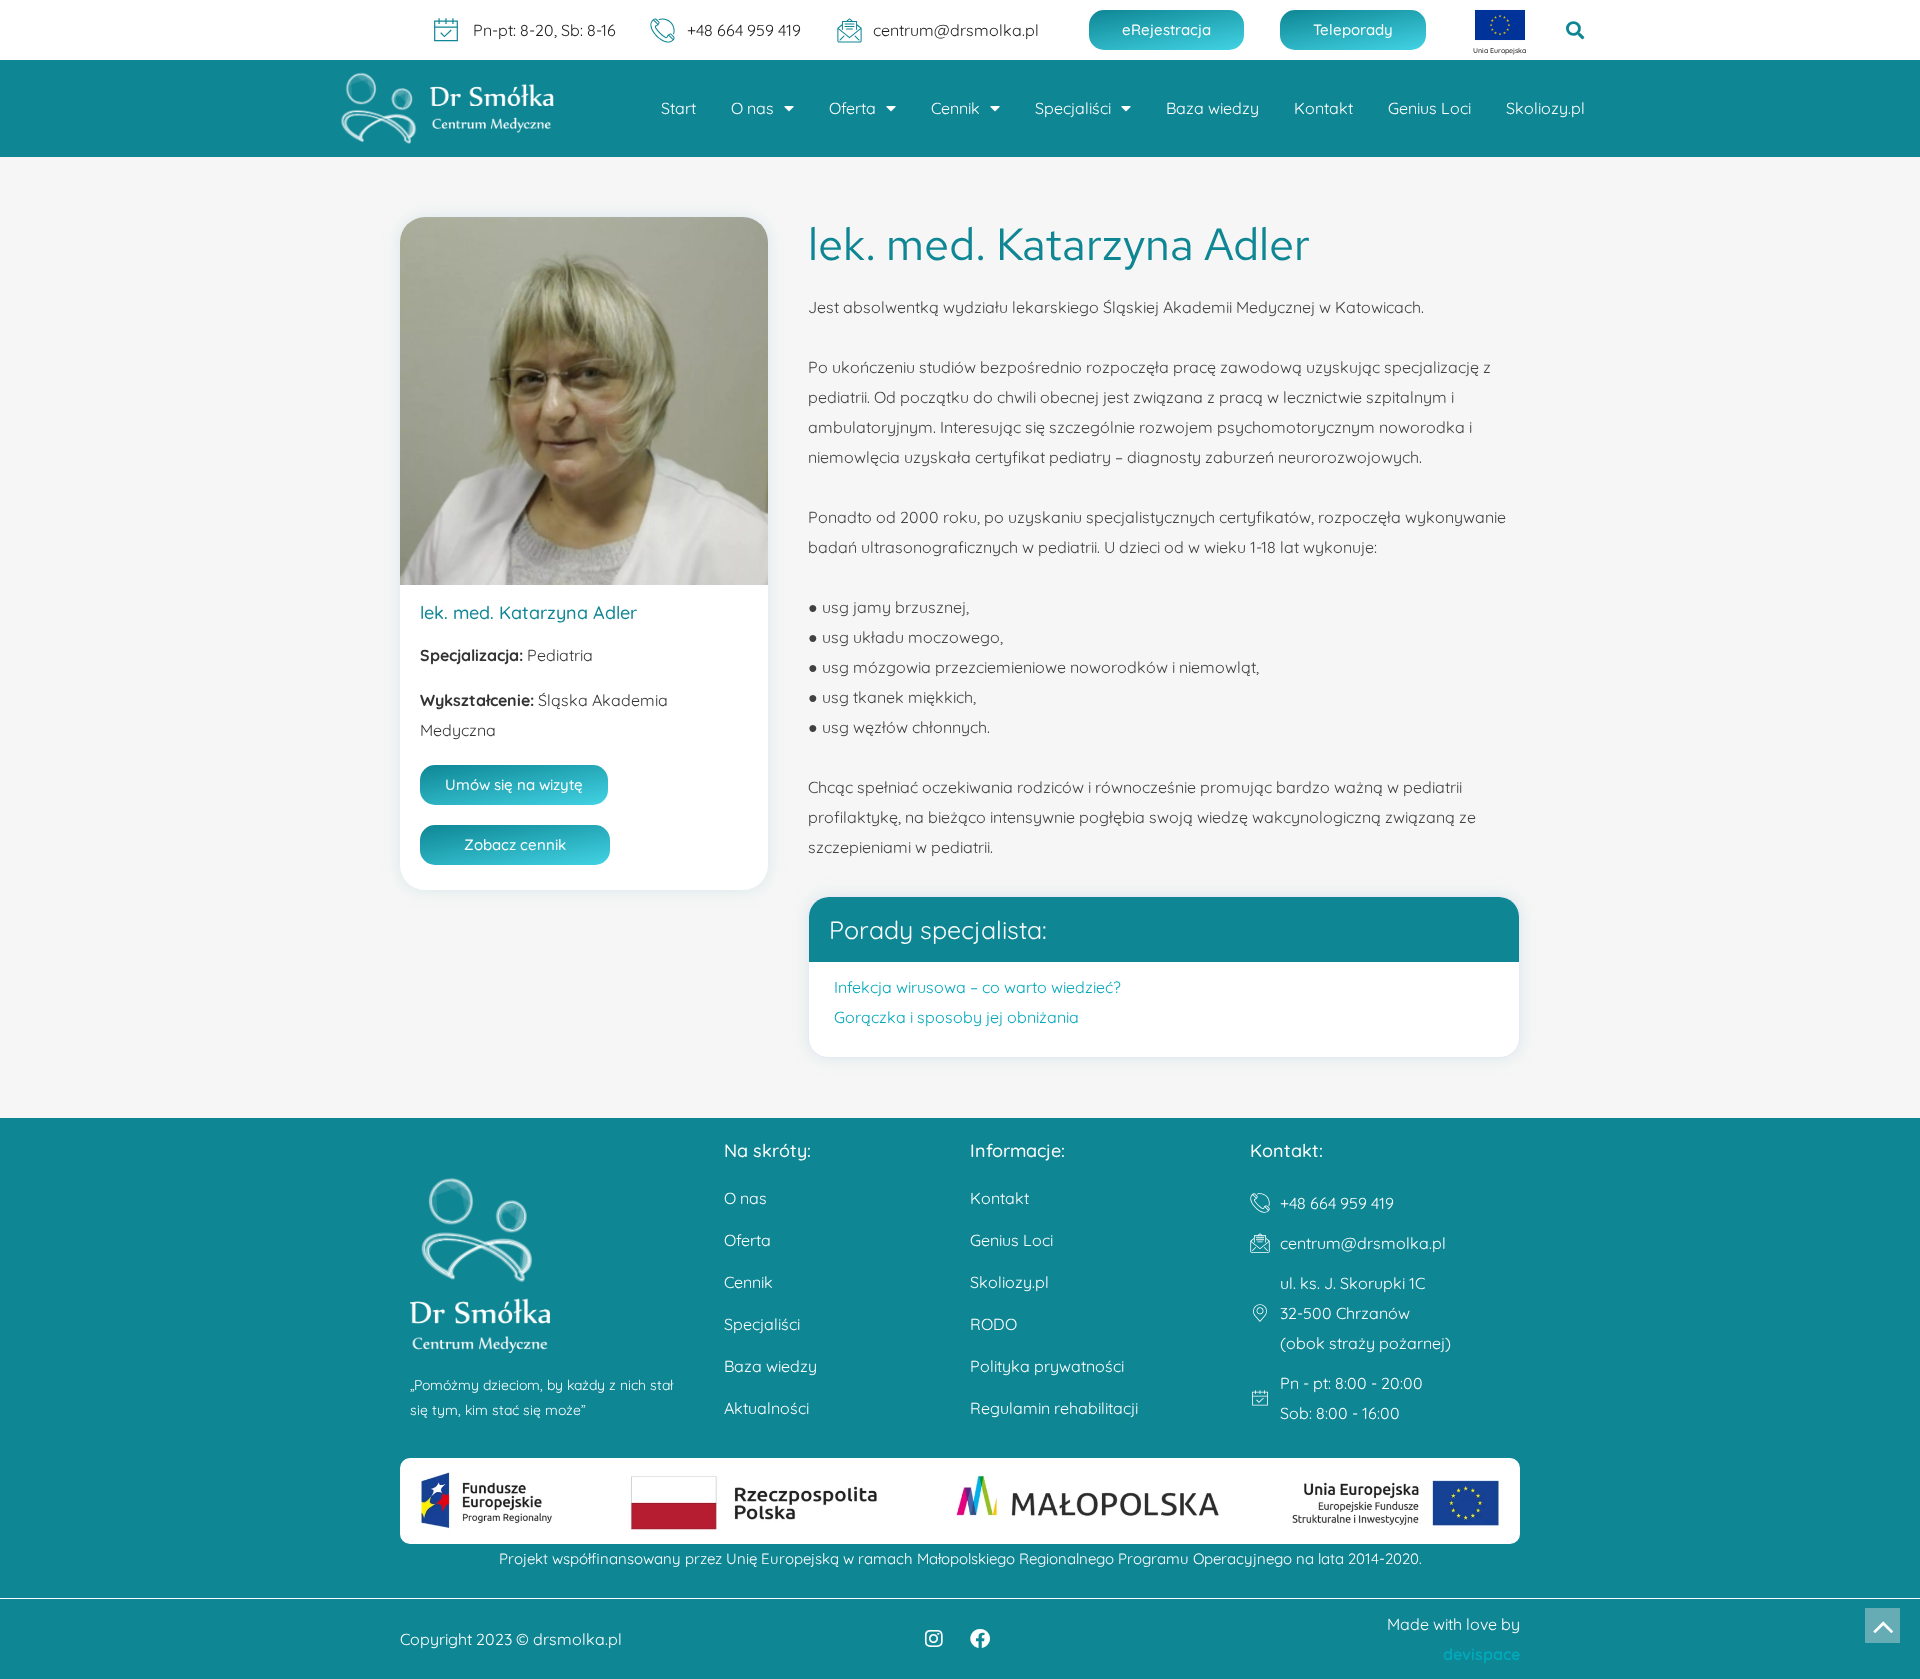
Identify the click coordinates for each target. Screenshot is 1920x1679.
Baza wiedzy (1212, 108)
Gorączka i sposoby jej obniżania (956, 1017)
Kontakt (1323, 108)
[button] (1575, 30)
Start (678, 108)
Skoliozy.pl (1545, 108)
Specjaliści (1073, 108)
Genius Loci (1429, 108)
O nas (752, 108)
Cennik (955, 108)
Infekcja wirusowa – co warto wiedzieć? (977, 987)
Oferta (852, 108)
